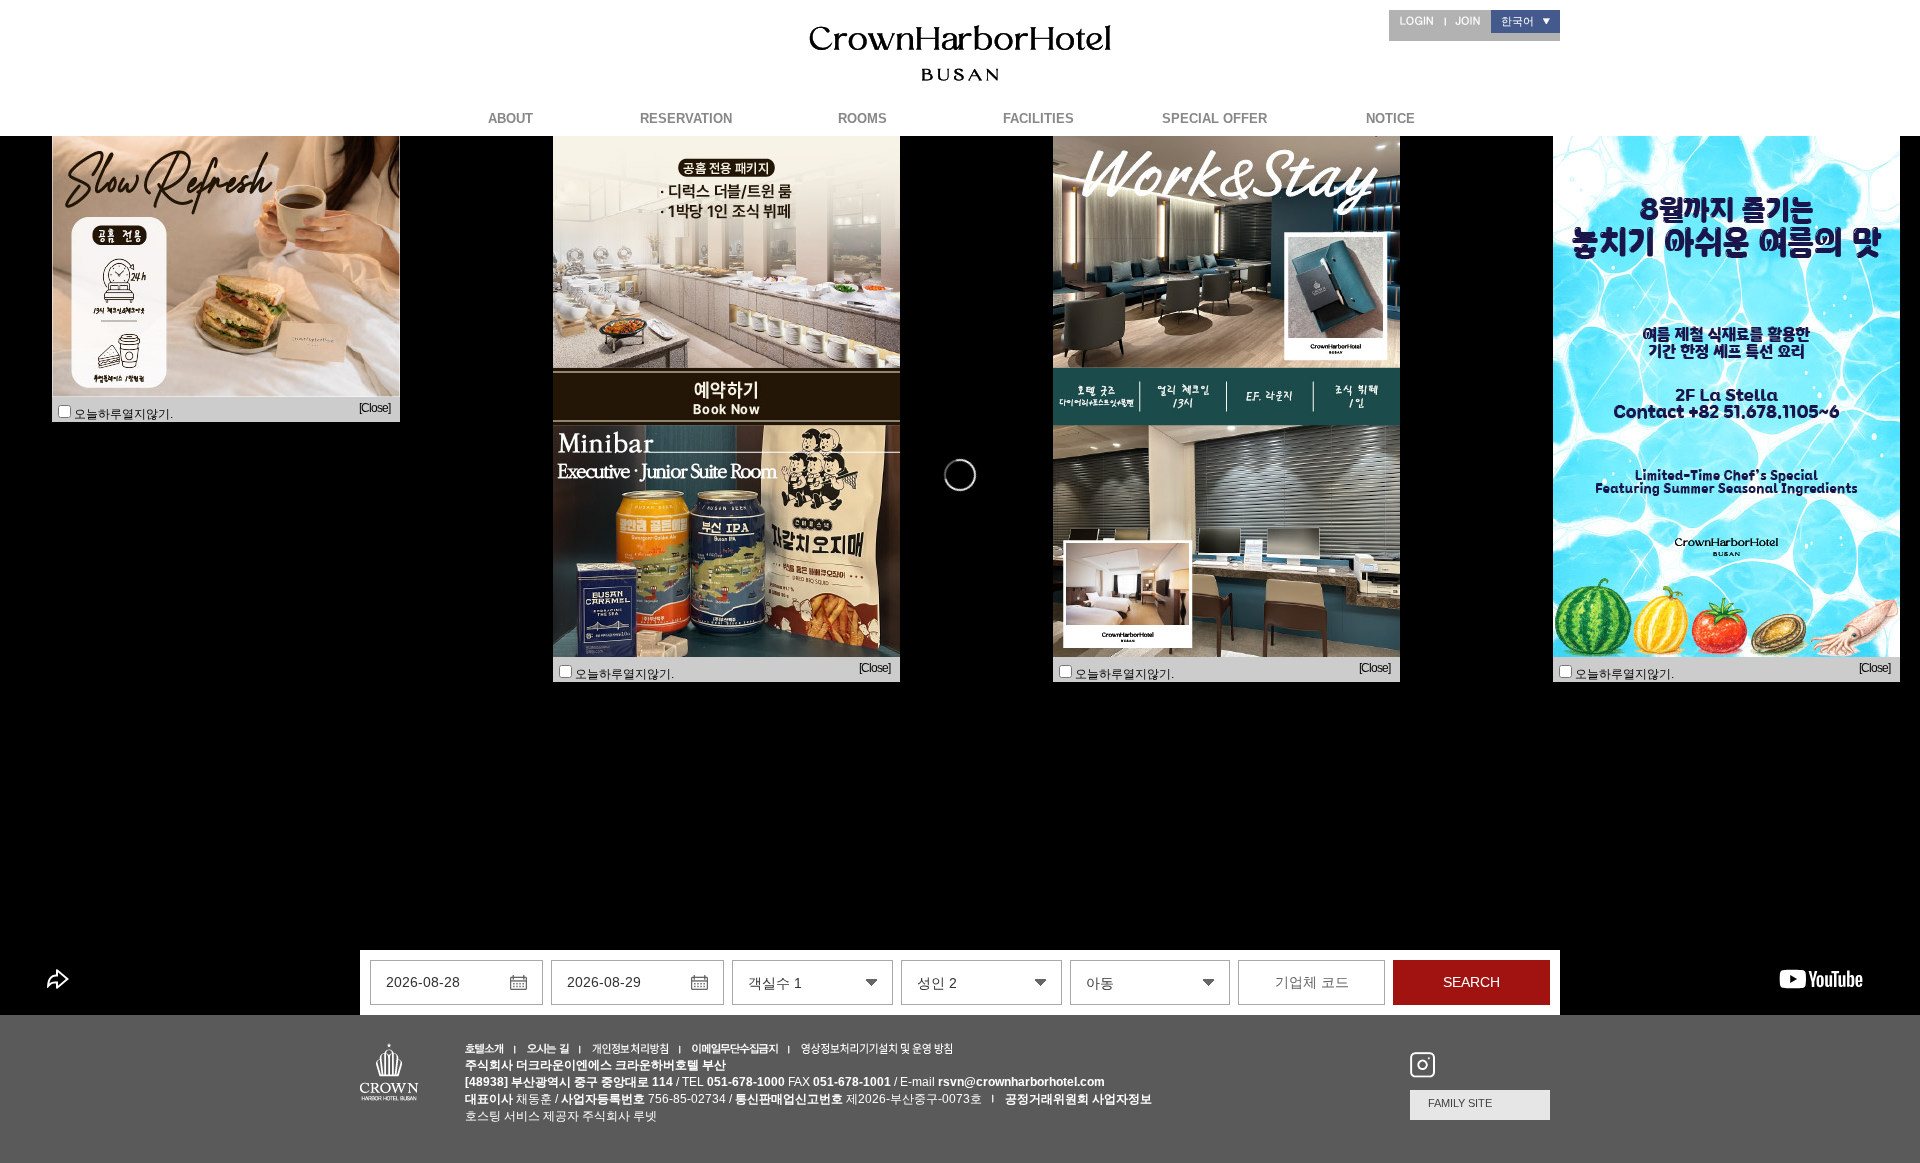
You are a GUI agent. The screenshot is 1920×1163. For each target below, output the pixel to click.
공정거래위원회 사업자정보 (1078, 1099)
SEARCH (1471, 982)
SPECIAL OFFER (1214, 118)
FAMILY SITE (1460, 1103)
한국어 (1517, 21)
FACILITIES (1038, 118)
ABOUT (510, 118)
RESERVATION (686, 118)
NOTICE (1390, 118)
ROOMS (862, 118)
